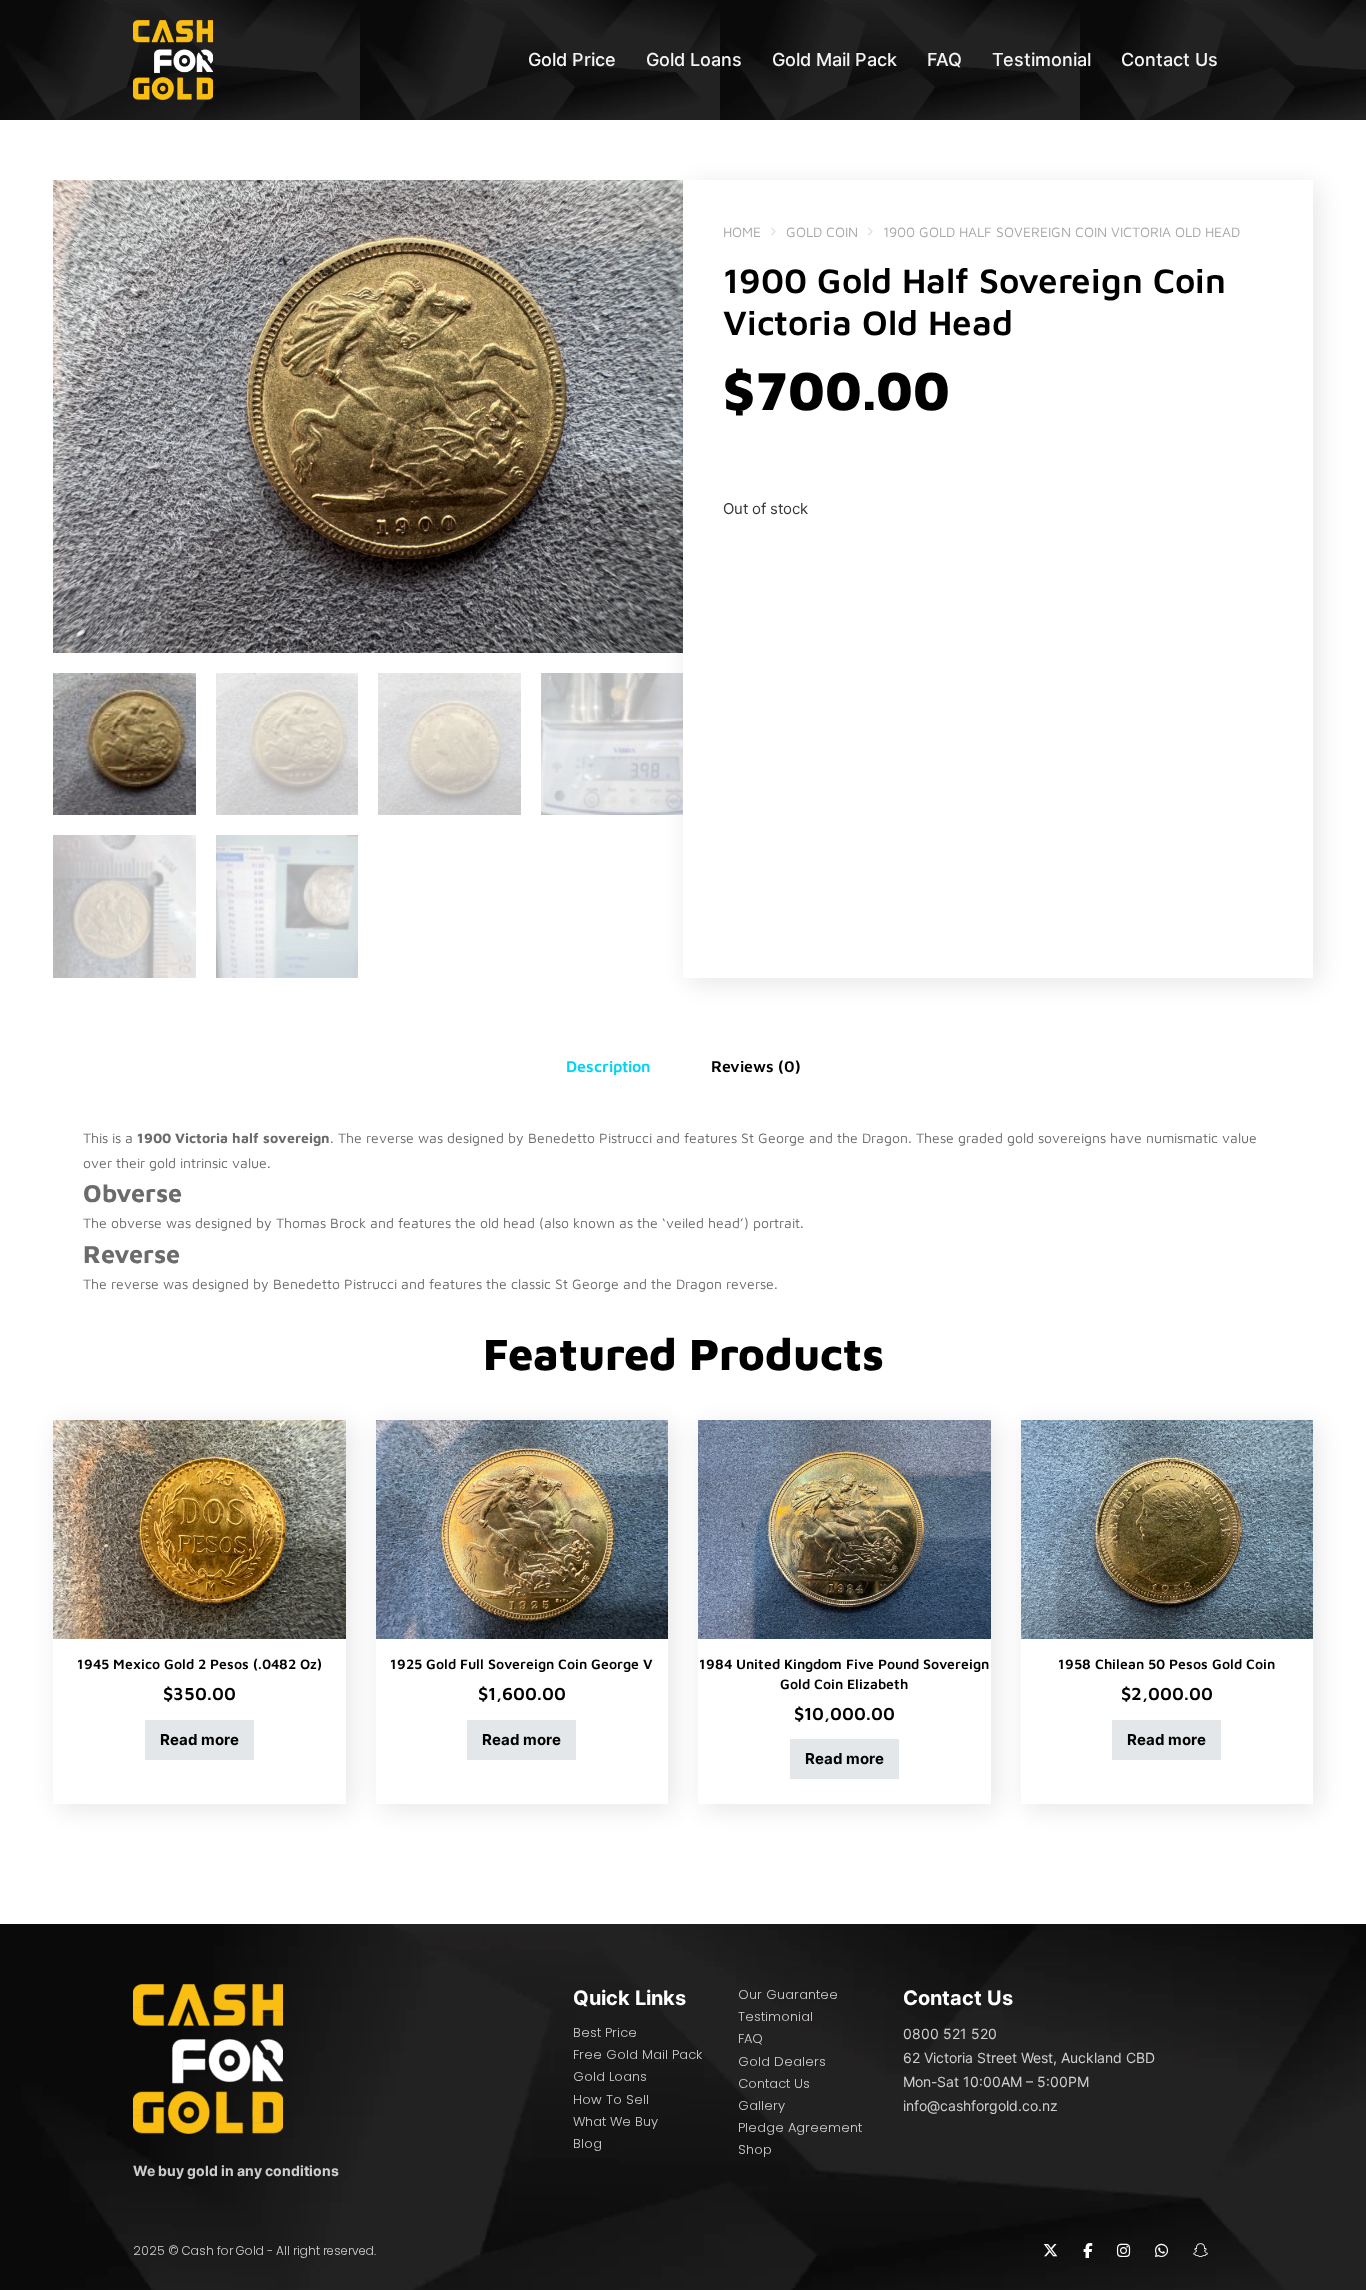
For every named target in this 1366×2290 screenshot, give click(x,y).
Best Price (605, 2032)
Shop (755, 2149)
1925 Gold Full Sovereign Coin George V (521, 1663)
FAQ (944, 59)
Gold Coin (822, 231)
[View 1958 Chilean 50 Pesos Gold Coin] (1167, 1528)
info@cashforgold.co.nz (980, 2105)
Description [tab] (608, 1066)
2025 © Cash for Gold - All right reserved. (254, 2250)
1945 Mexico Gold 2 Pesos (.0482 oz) (199, 1663)
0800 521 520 (950, 2033)
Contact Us (1169, 59)
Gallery (761, 2105)
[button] (656, 207)
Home (742, 231)
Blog (587, 2143)
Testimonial (1041, 59)
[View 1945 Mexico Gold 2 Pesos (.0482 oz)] (199, 1528)
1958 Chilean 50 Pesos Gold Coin (1166, 1663)
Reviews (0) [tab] (756, 1066)
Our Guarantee (788, 1994)
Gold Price (572, 59)
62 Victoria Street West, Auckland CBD (1029, 2057)
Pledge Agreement (800, 2127)
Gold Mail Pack (834, 59)
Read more (199, 1739)
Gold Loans (694, 59)
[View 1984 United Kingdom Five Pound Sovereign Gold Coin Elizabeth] (844, 1528)
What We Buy (615, 2121)
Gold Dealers (782, 2061)
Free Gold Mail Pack (637, 2054)
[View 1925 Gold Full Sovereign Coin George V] (522, 1528)
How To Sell (611, 2099)
